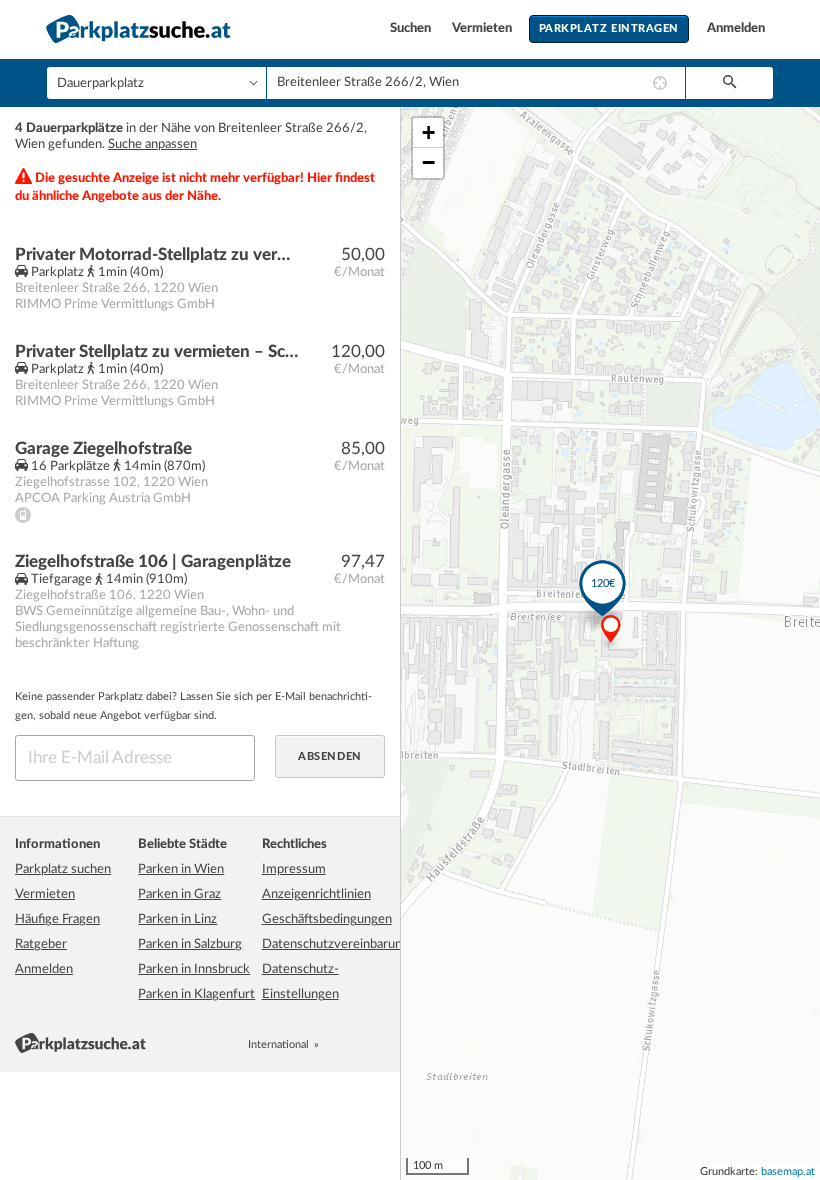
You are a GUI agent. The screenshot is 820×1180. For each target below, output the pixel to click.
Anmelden (736, 28)
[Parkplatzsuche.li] (377, 1044)
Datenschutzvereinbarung (335, 944)
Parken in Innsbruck (194, 969)
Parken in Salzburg (190, 944)
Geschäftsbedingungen (327, 919)
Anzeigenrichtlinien (316, 894)
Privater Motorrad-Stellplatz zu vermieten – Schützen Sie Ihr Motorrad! (156, 254)
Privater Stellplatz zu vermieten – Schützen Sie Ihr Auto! (156, 351)
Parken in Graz (179, 894)
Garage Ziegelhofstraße (103, 448)
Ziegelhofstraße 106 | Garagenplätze (153, 561)
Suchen (412, 28)
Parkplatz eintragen (609, 28)
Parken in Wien (181, 869)
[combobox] (476, 83)
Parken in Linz (177, 919)
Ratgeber (41, 944)
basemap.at (788, 1171)
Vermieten (483, 28)
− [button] (428, 162)
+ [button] (428, 132)
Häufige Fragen (57, 919)
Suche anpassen (152, 144)
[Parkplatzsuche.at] (333, 1044)
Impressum (294, 869)
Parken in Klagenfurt (196, 994)
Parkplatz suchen (63, 869)
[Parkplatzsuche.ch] (355, 1044)
